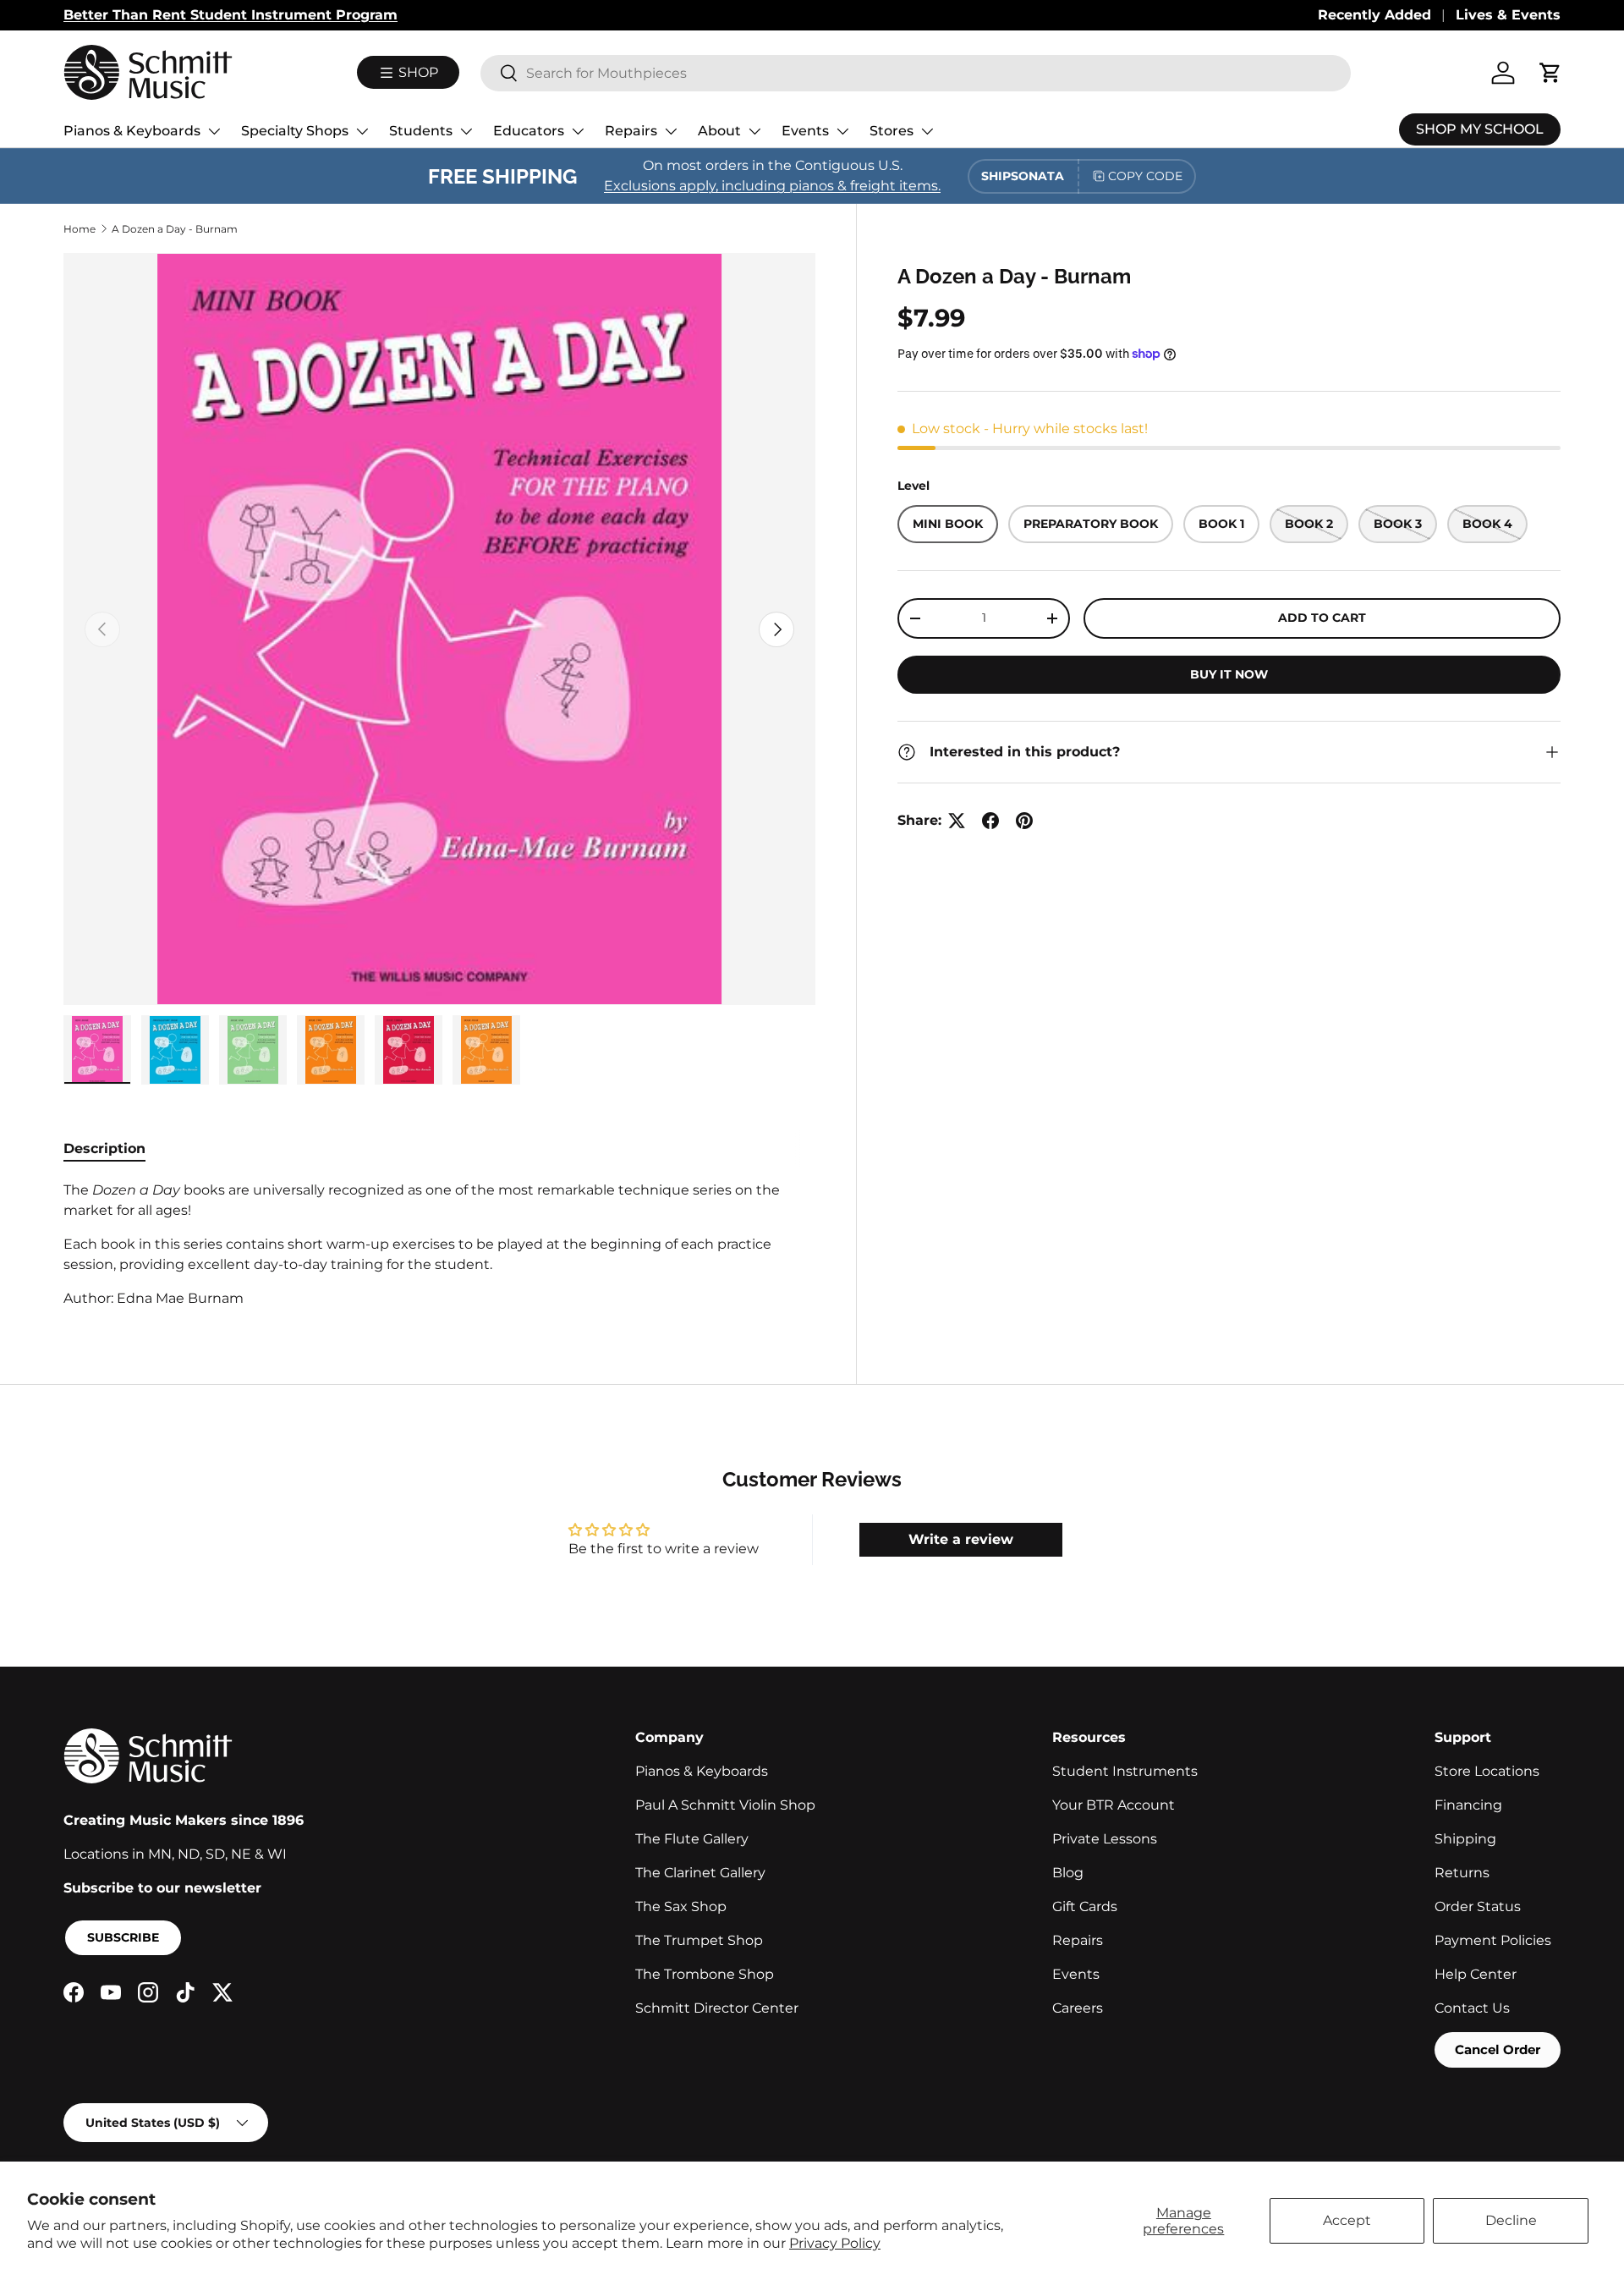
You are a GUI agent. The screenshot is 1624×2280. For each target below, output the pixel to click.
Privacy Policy (835, 2243)
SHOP (417, 72)
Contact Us (1472, 2008)
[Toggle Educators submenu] (578, 131)
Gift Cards (1085, 1906)
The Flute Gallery (692, 1839)
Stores (892, 131)
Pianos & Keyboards (132, 131)
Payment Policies (1493, 1940)
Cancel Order (1498, 2049)
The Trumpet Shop (699, 1940)
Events (805, 131)
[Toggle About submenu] (754, 131)
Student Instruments (1125, 1771)
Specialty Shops (295, 131)
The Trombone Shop (705, 1974)
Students (421, 131)
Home (80, 229)
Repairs (631, 131)
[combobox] (916, 73)
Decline (1511, 2220)
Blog (1068, 1873)
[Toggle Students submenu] (466, 131)
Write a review (961, 1539)
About (719, 131)
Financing (1468, 1805)
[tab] (104, 1148)
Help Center (1476, 1974)
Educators (529, 131)
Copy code (1145, 176)
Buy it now (1229, 674)
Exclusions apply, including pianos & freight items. (772, 186)
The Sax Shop (681, 1906)
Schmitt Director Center (717, 2008)
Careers (1078, 2008)
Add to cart (1322, 618)
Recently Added (1374, 15)
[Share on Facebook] (990, 821)
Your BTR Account (1114, 1805)
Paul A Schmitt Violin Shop (725, 1805)
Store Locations (1487, 1771)
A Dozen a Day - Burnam (175, 229)
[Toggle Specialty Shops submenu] (362, 131)
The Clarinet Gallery (700, 1873)
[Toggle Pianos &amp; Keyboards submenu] (214, 131)
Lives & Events (1508, 15)
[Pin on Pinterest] (1024, 821)
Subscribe (123, 1937)
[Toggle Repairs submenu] (671, 131)
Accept (1347, 2220)
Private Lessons (1105, 1839)
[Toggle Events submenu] (842, 131)
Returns (1462, 1873)
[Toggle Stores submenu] (927, 131)
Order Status (1478, 1906)
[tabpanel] (439, 1244)
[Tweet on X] (957, 821)
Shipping (1465, 1839)
